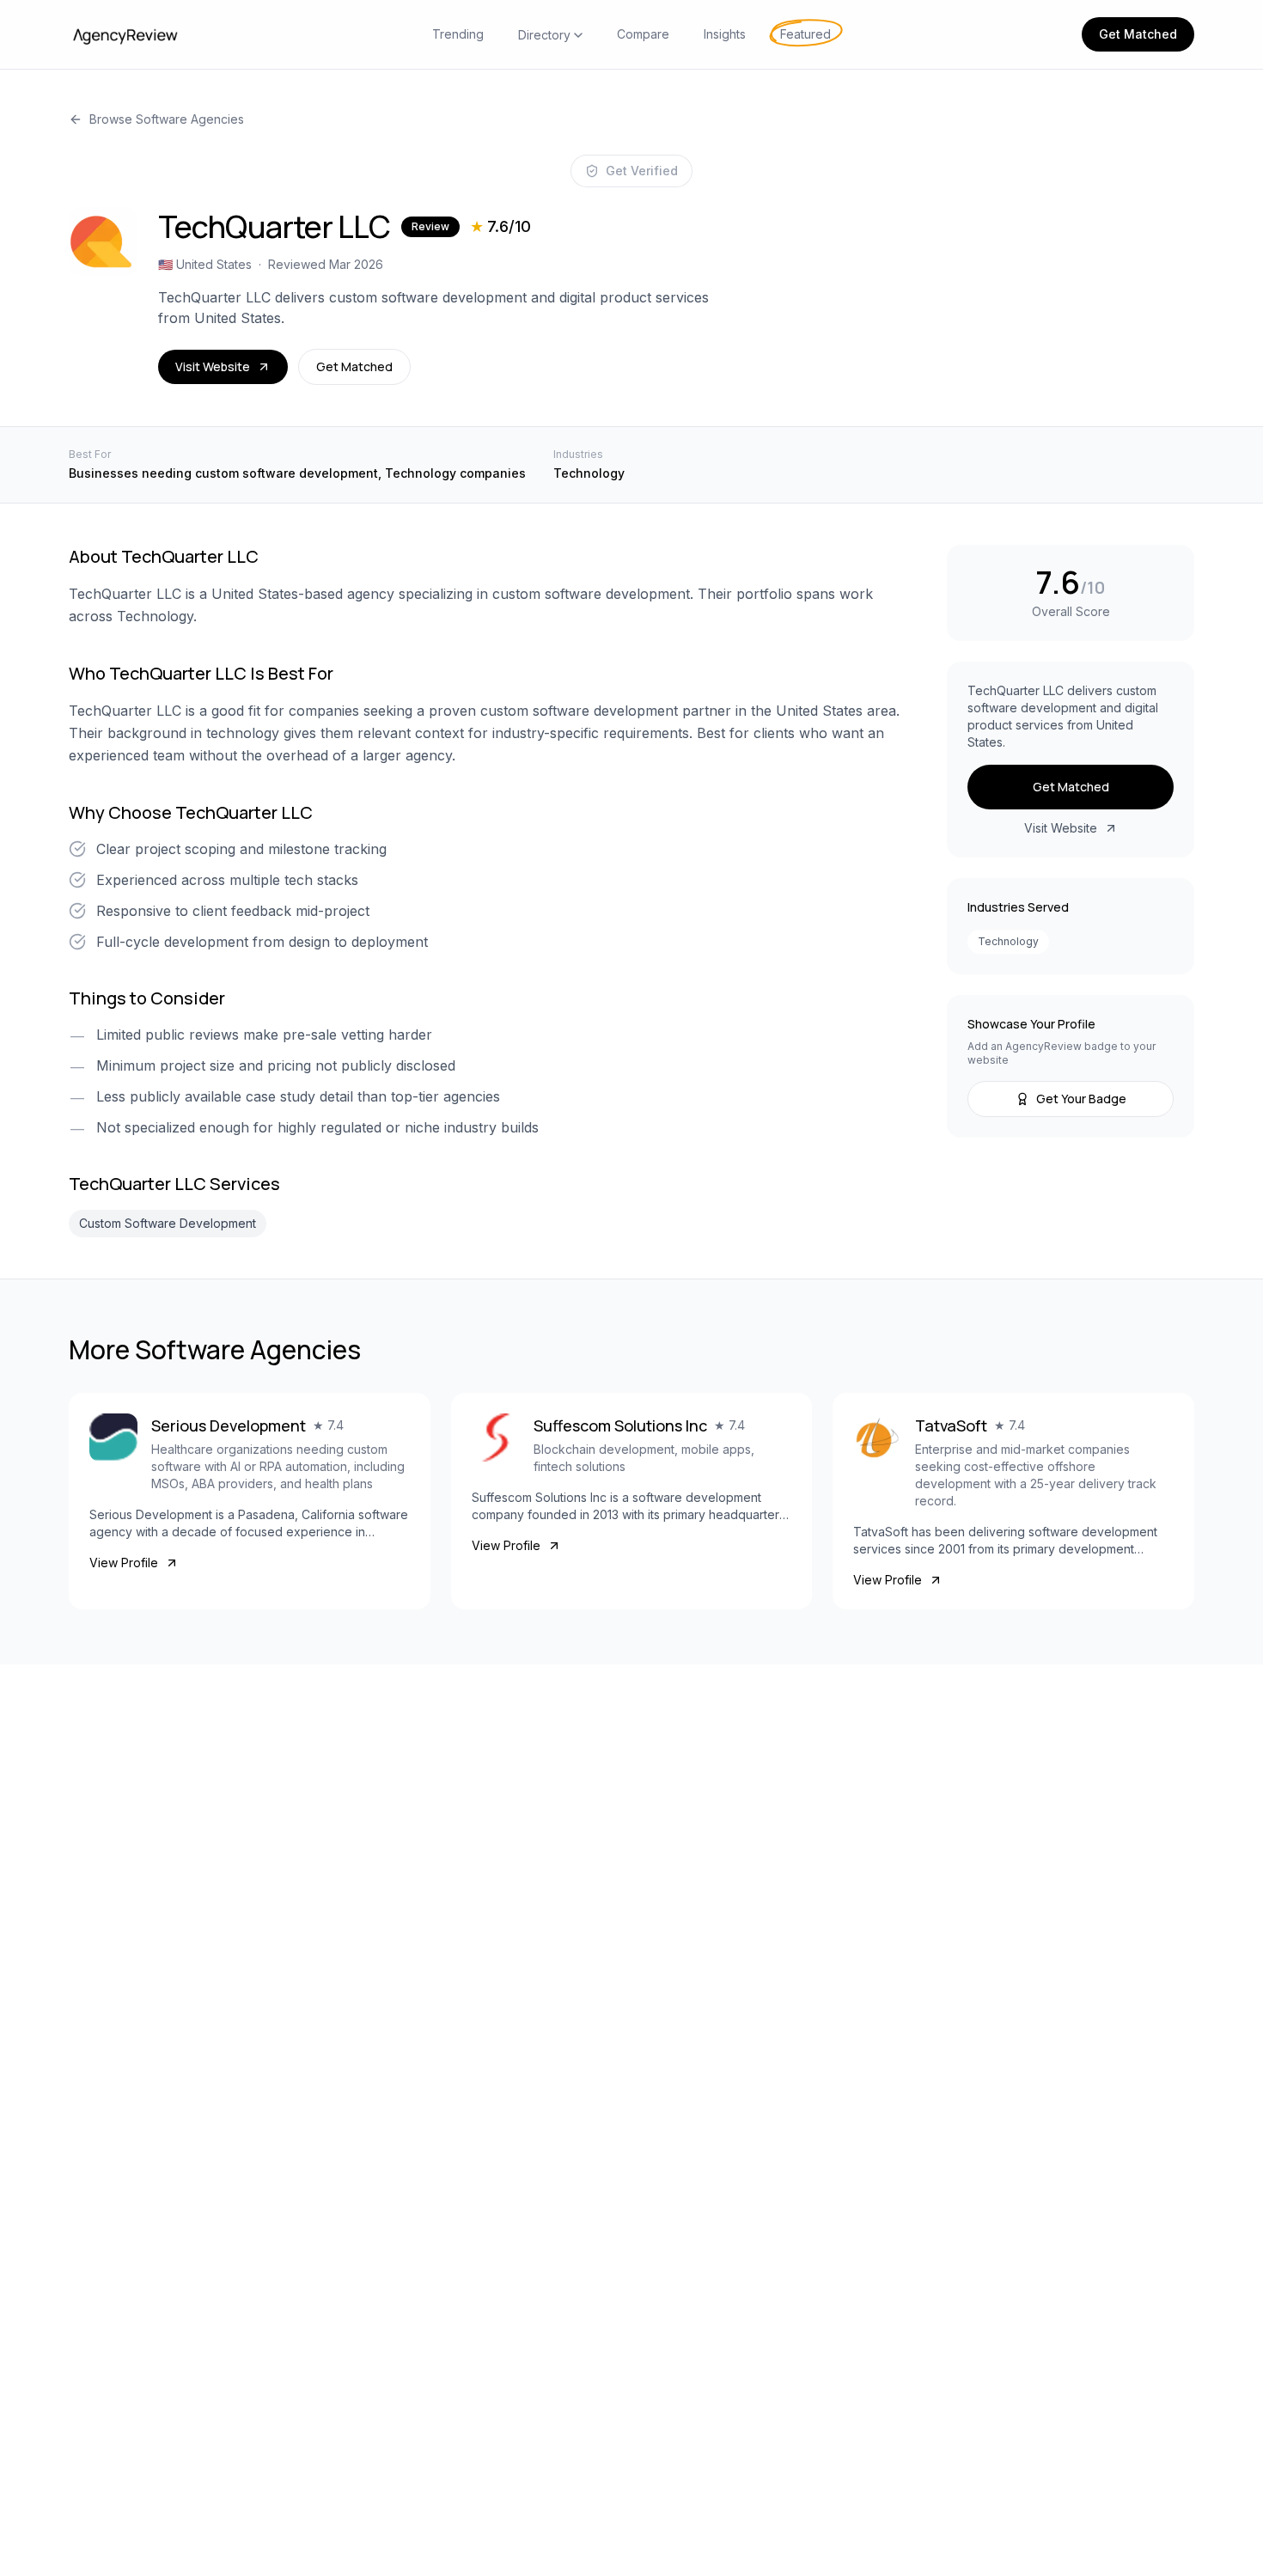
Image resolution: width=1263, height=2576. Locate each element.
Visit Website (213, 366)
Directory (544, 35)
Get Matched (1138, 34)
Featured (805, 34)
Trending (458, 34)
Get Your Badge (1081, 1099)
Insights (725, 34)
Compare (643, 34)
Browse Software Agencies (167, 119)
